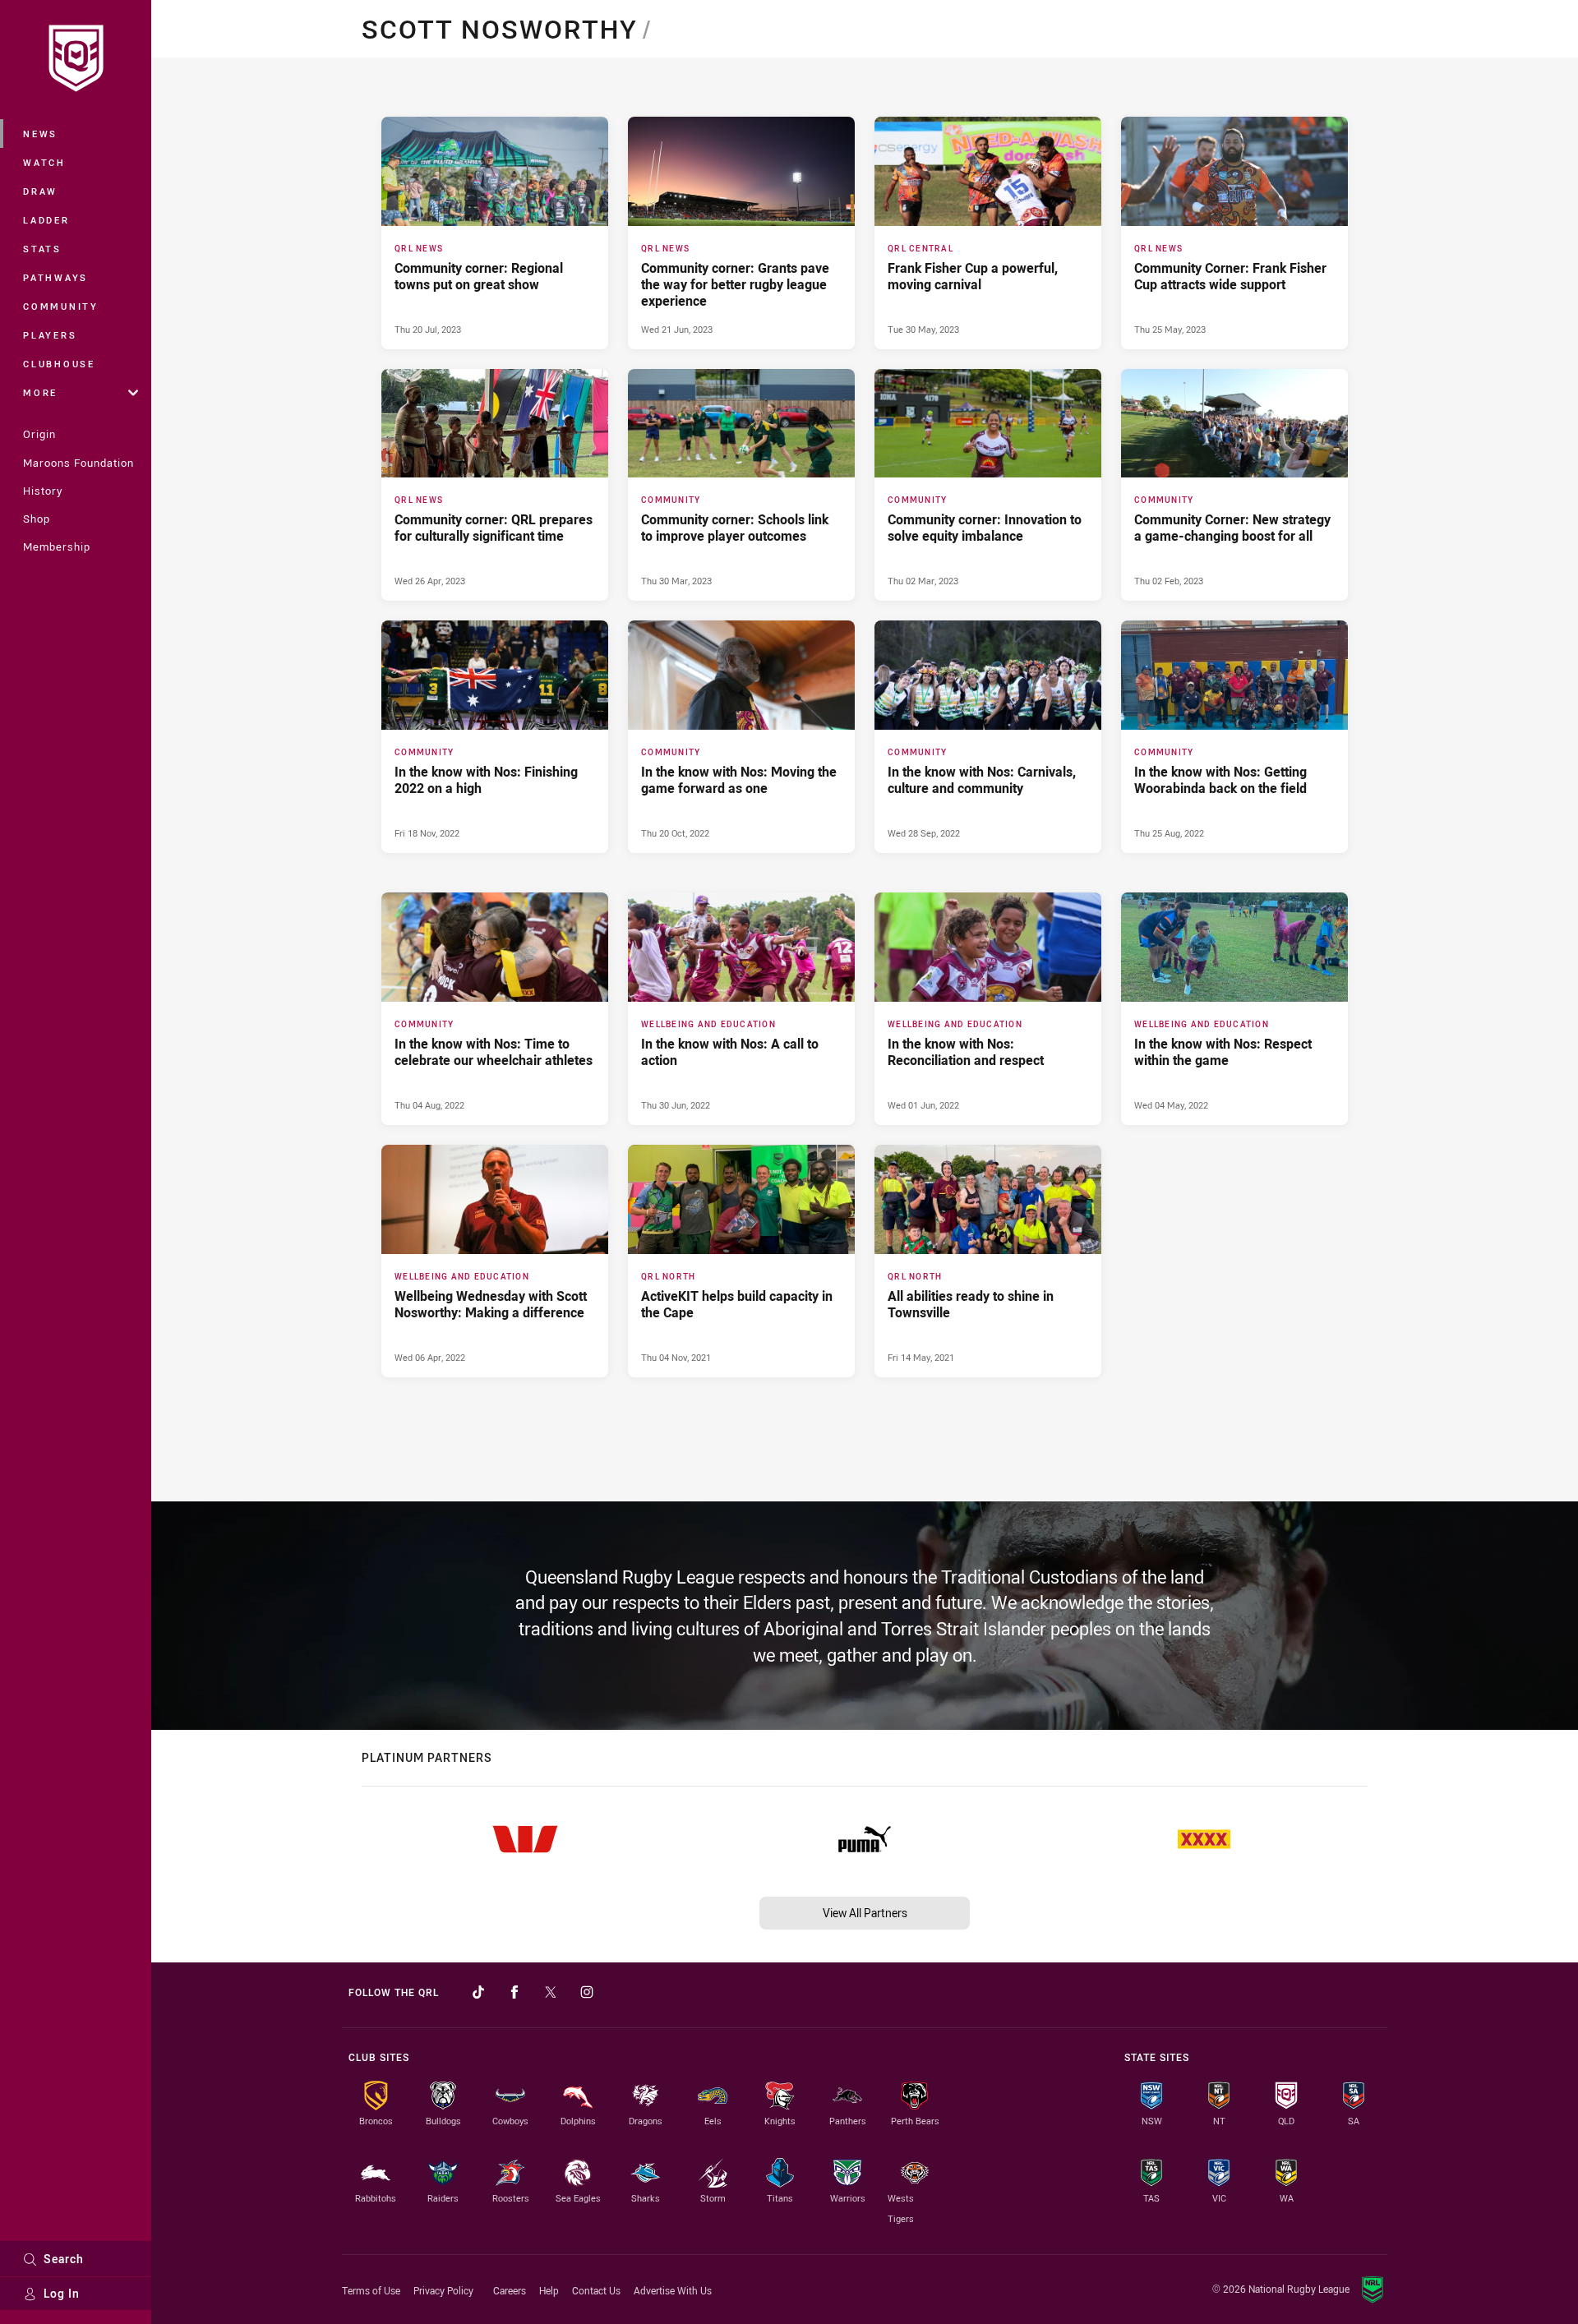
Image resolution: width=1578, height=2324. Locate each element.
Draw (40, 191)
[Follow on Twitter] (551, 1992)
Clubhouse (59, 364)
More (40, 392)
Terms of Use (371, 2290)
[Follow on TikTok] (478, 1992)
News (40, 134)
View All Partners (865, 1913)
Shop (37, 519)
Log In (62, 2293)
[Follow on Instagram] (587, 1992)
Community (61, 306)
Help (549, 2290)
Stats (42, 249)
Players (50, 335)
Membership (57, 546)
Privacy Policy (443, 2290)
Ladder (46, 220)
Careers (510, 2290)
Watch (44, 162)
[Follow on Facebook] (514, 1992)
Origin (39, 434)
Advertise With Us (673, 2290)
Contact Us (596, 2290)
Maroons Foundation (78, 463)
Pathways (55, 277)
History (43, 491)
